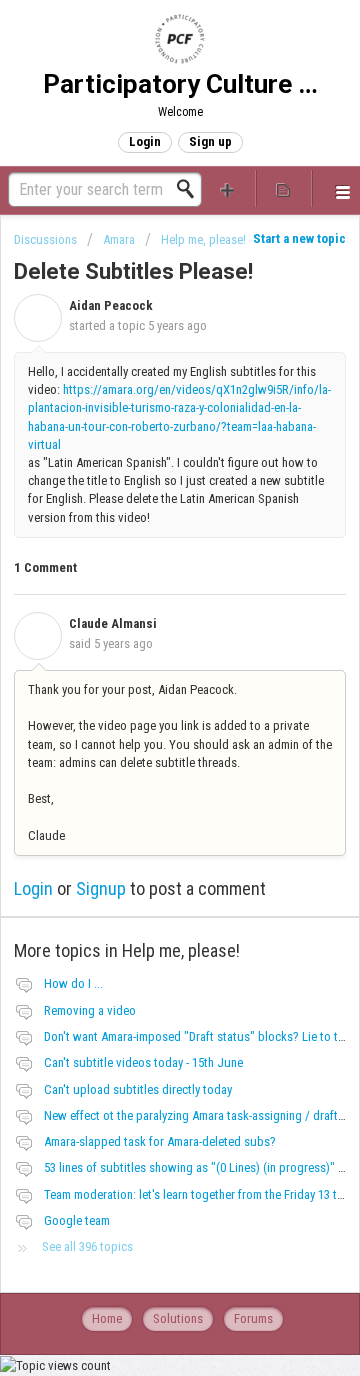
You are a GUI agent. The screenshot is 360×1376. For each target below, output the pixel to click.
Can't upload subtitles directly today (138, 1089)
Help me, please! (203, 239)
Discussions (45, 239)
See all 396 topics (87, 1246)
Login (33, 888)
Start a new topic (299, 238)
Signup (101, 888)
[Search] (191, 189)
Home (107, 1318)
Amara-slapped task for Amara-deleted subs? (160, 1141)
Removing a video (90, 1010)
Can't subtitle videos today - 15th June (143, 1062)
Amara (119, 239)
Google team (77, 1220)
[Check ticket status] (284, 188)
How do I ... (73, 983)
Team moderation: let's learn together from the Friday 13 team (201, 1194)
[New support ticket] (228, 188)
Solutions (178, 1318)
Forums (253, 1318)
